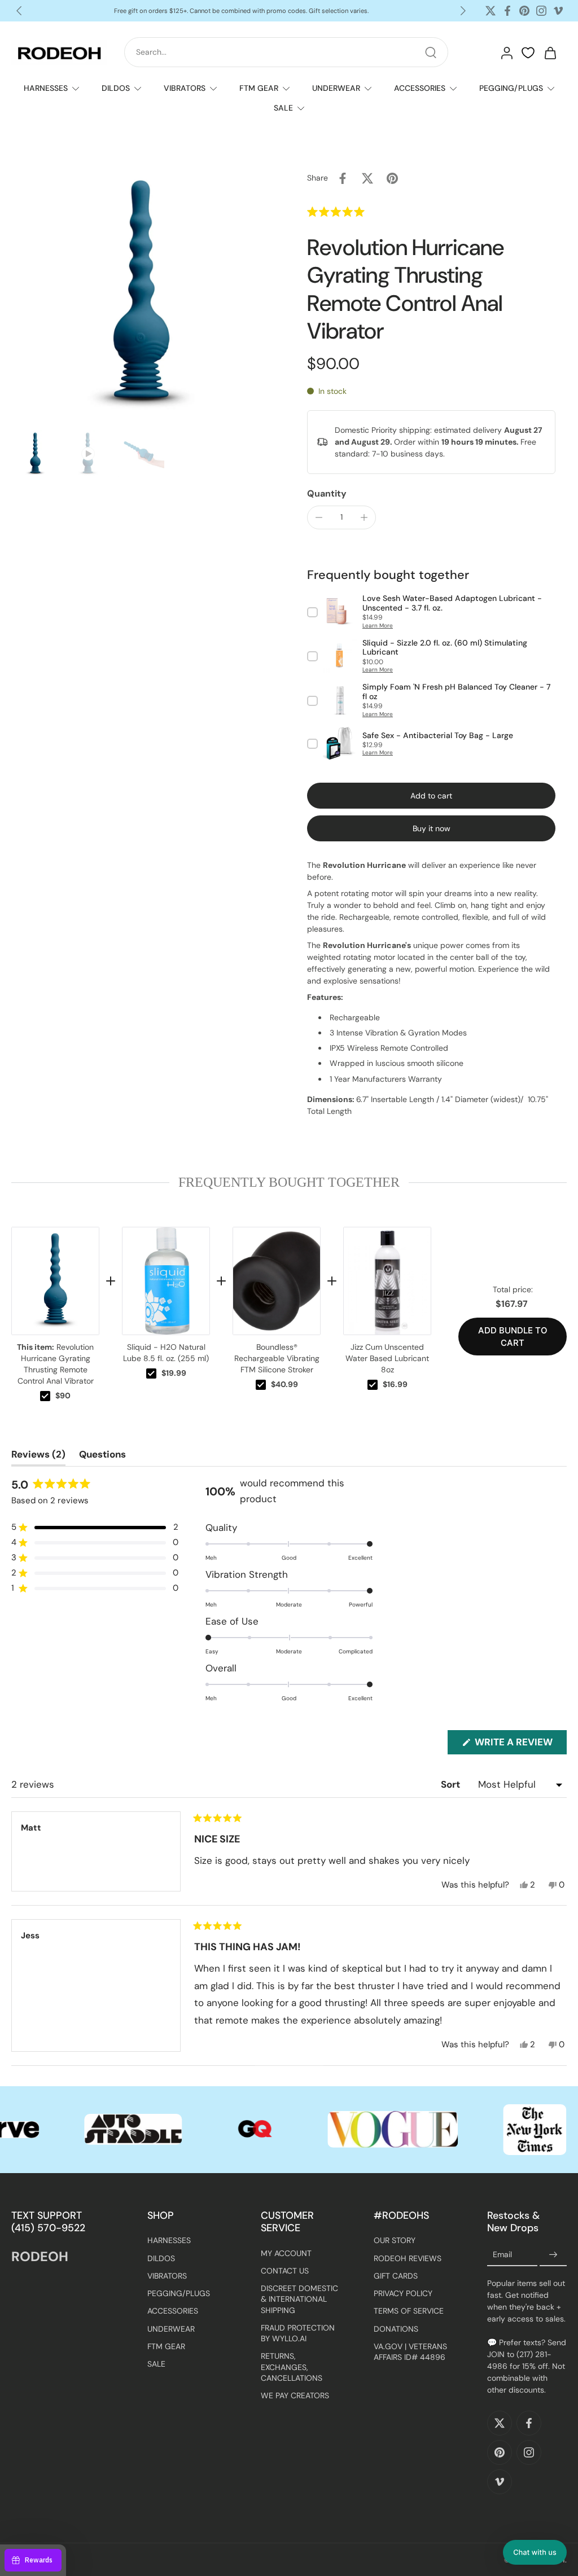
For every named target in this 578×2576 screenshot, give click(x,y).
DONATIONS (396, 2328)
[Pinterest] (524, 11)
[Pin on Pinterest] (392, 178)
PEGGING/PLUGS (511, 88)
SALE (283, 108)
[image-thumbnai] (35, 454)
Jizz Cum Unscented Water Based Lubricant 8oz (387, 1358)
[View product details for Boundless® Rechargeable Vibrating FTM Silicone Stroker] (277, 1281)
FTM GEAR (259, 88)
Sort (452, 1784)
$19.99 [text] (174, 1373)
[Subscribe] (553, 2254)
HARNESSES (46, 88)
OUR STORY (395, 2240)
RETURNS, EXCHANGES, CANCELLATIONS (292, 2367)
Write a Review (520, 1745)
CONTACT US (285, 2270)
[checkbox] (45, 1396)
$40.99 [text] (284, 1384)
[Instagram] (541, 11)
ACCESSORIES (420, 88)
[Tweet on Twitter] (367, 178)
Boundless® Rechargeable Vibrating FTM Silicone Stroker (277, 1358)
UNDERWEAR (336, 88)
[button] (360, 212)
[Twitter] (491, 11)
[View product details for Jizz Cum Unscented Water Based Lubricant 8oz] (387, 1281)
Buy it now (432, 828)
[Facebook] (507, 11)
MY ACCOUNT (286, 2253)
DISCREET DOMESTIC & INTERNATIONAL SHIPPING (299, 2299)
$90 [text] (63, 1395)
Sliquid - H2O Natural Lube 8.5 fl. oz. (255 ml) (166, 1353)
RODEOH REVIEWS (408, 2258)
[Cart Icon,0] (550, 52)
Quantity (327, 493)
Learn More (378, 626)
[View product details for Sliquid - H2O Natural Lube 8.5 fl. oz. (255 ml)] (166, 1281)
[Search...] (431, 52)
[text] (289, 1182)
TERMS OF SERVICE (409, 2311)
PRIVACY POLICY (403, 2293)
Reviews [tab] (38, 1457)
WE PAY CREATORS (295, 2395)
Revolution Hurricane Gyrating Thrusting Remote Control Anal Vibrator (55, 1364)
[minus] (319, 517)
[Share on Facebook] (343, 178)
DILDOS (116, 88)
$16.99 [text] (395, 1384)
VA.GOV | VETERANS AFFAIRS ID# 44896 (410, 2351)
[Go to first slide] (463, 11)
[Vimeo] (558, 11)
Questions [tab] (102, 1457)
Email (502, 2254)
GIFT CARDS (396, 2275)
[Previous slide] (19, 11)
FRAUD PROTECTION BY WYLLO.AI (298, 2333)
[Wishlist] (528, 53)
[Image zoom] (141, 296)
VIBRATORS (185, 88)
